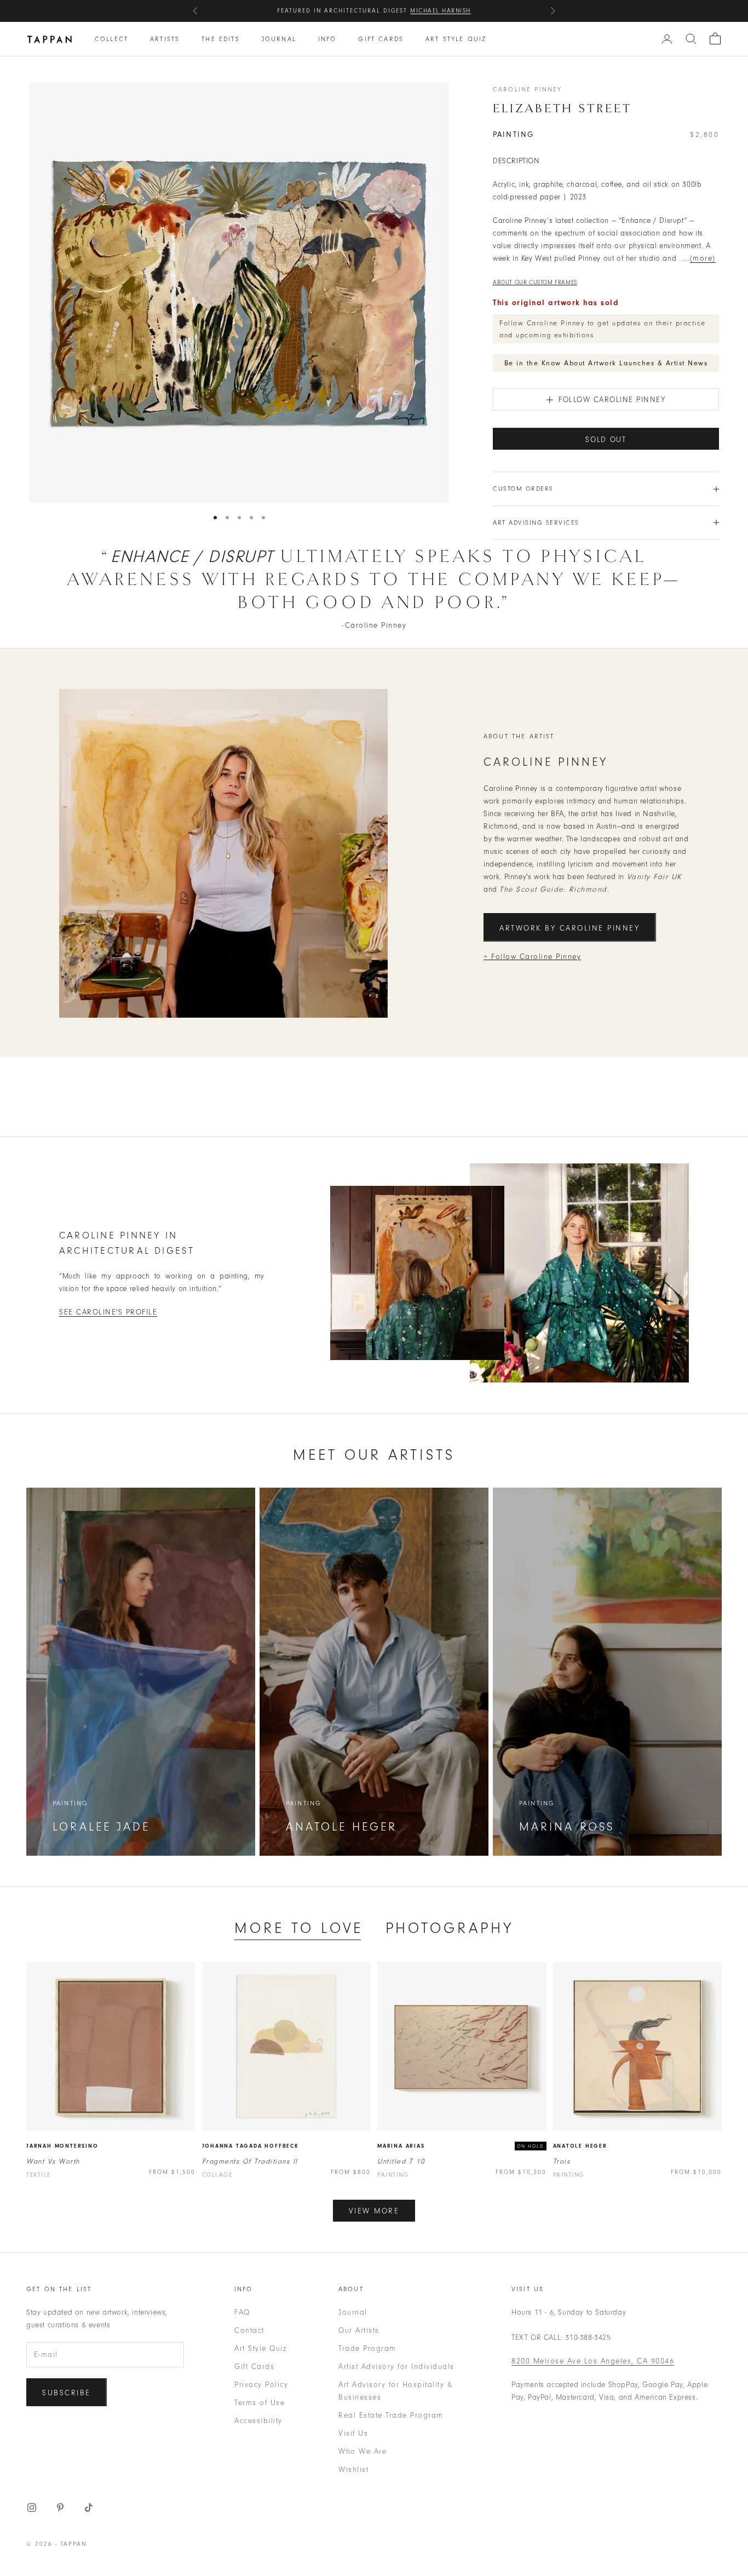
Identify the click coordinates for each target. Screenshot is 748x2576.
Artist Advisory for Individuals (396, 2366)
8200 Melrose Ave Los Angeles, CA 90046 (593, 2361)
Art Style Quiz (456, 39)
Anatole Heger (580, 2146)
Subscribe (67, 2393)
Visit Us (353, 2433)
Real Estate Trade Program (391, 2415)
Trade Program (367, 2348)
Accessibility (258, 2421)
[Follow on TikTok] (89, 2508)
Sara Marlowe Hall (431, 11)
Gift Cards (381, 39)
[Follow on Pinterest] (60, 2508)
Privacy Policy (261, 2385)
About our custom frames (535, 282)
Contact (249, 2330)
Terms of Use (260, 2403)
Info (327, 39)
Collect (111, 39)
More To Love (299, 1928)
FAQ (242, 2312)
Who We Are (363, 2451)
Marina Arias (401, 2146)
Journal (279, 39)
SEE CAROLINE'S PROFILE (108, 1312)
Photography (450, 1928)
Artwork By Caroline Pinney (570, 928)
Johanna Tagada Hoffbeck (251, 2146)
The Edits (220, 39)
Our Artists (359, 2330)
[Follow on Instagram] (32, 2508)
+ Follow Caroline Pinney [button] (532, 957)
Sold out (606, 440)
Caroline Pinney (527, 89)
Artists (165, 39)
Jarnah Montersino (62, 2146)
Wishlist (353, 2469)
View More (374, 2211)
